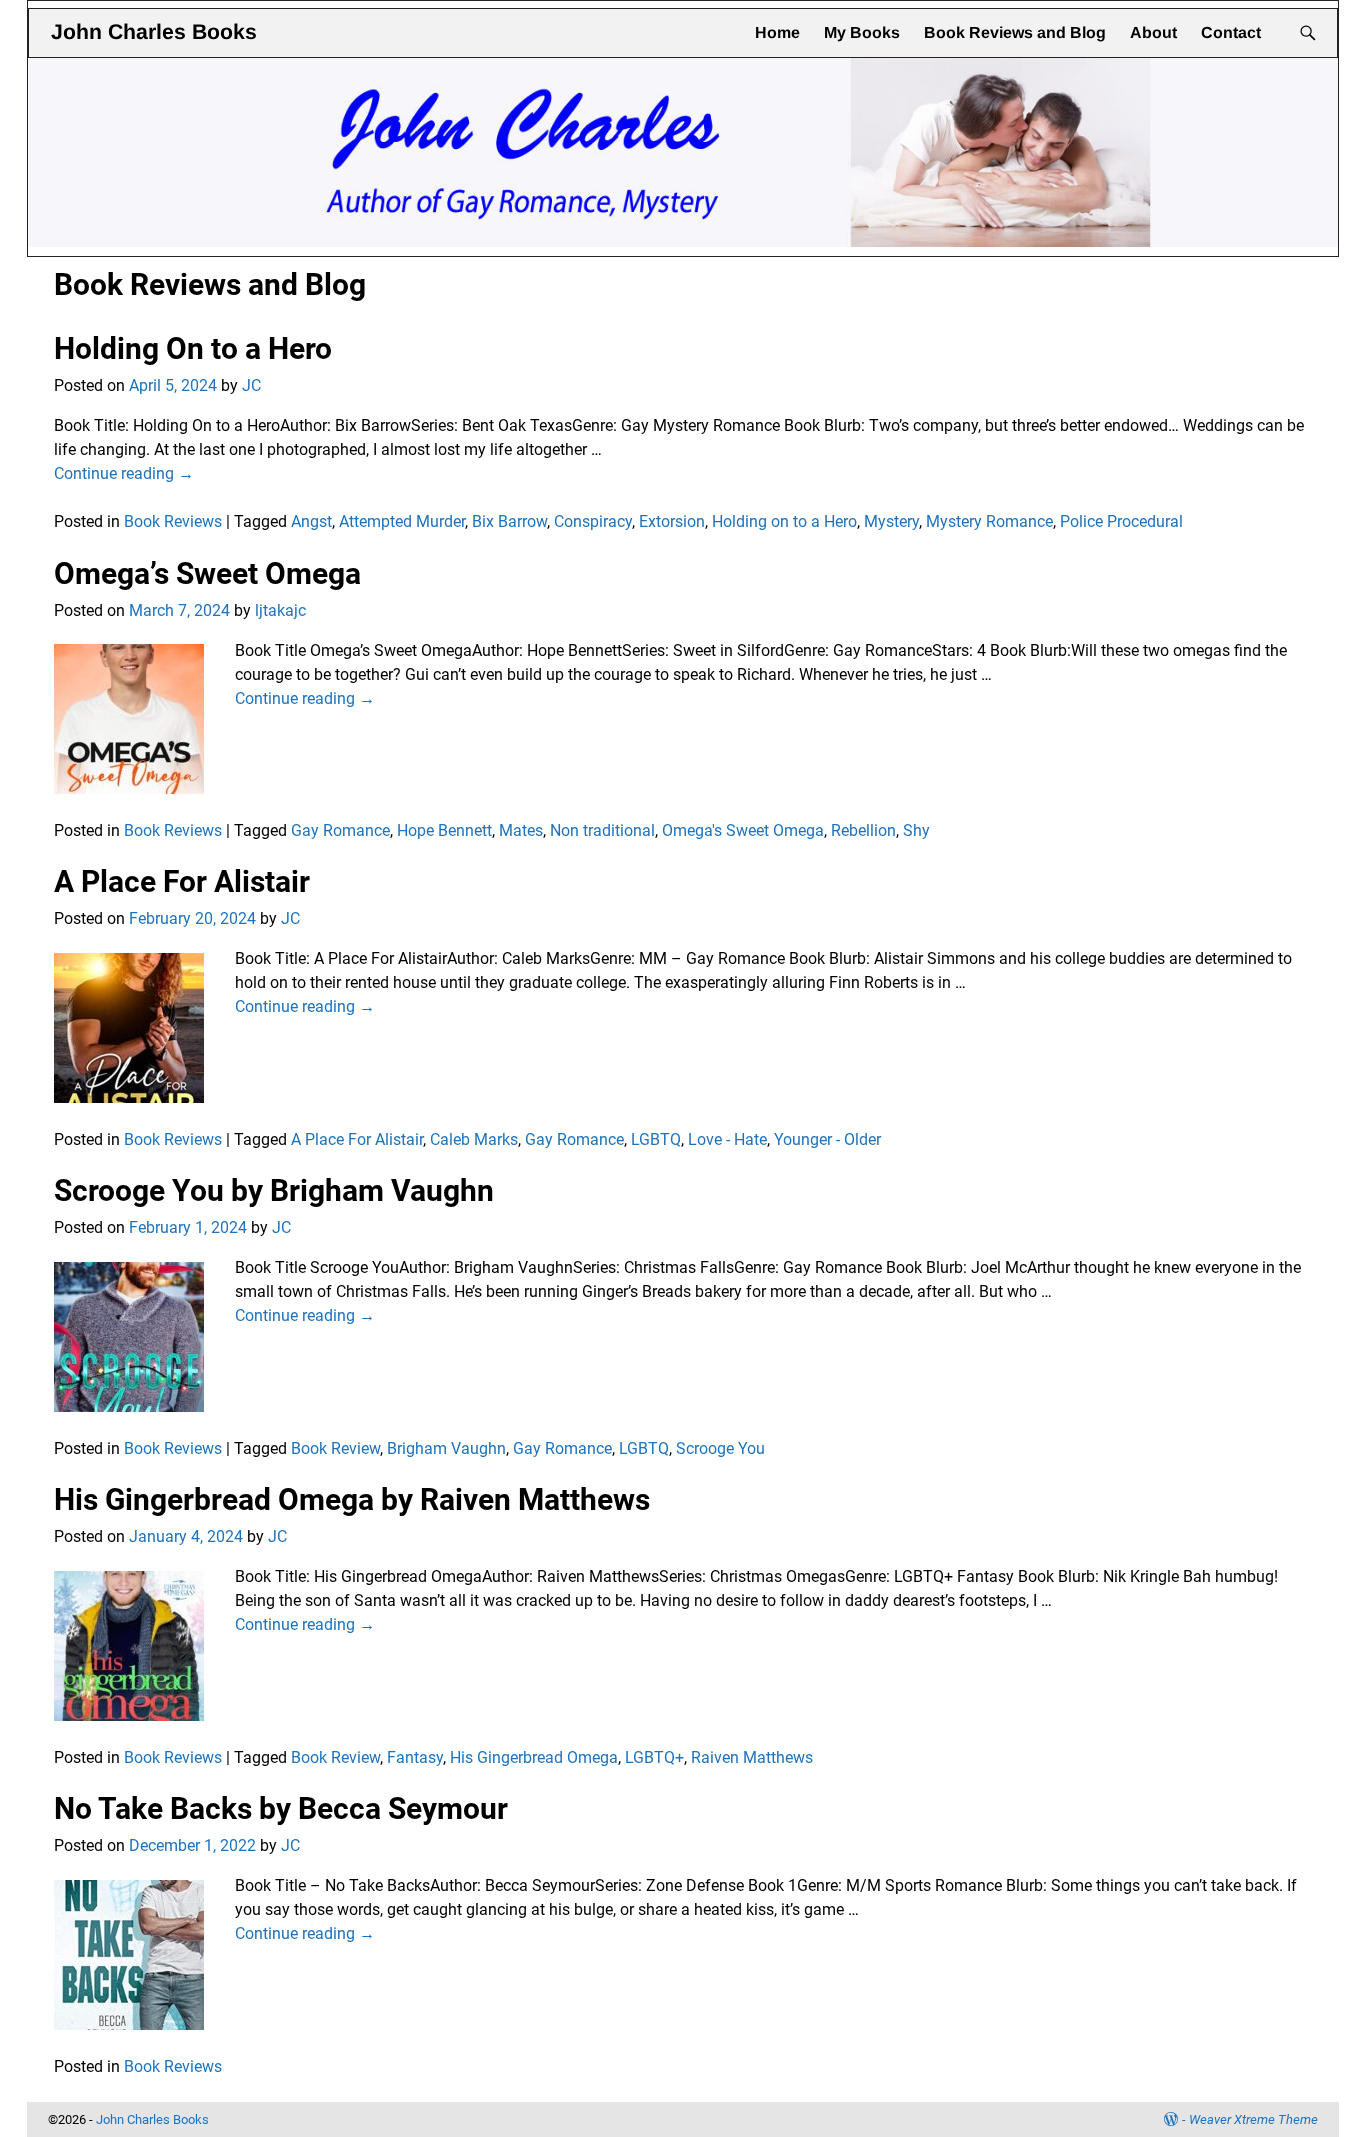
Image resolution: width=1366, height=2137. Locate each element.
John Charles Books (154, 32)
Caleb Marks (474, 1139)
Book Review (335, 1448)
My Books (862, 32)
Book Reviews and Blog (1015, 32)
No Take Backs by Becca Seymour (281, 1808)
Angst (311, 521)
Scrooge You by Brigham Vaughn (274, 1190)
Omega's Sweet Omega (743, 830)
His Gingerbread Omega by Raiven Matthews (352, 1499)
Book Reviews (173, 521)
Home (777, 32)
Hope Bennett (444, 830)
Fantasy (415, 1757)
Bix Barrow (509, 521)
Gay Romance (340, 830)
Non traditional (602, 830)
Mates (521, 830)
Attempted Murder (402, 521)
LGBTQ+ (654, 1757)
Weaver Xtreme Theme (1253, 2119)
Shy (916, 830)
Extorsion (672, 521)
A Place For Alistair (182, 881)
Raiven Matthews (752, 1757)
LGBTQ (656, 1139)
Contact (1231, 32)
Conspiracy (593, 521)
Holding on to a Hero (784, 521)
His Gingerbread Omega (534, 1757)
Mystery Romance (989, 521)
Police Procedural (1121, 521)
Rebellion (863, 830)
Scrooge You (720, 1448)
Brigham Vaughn (446, 1448)
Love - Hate (727, 1139)
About (1153, 32)
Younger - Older (827, 1139)
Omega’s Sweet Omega (207, 573)
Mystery (891, 521)
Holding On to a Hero (193, 348)
